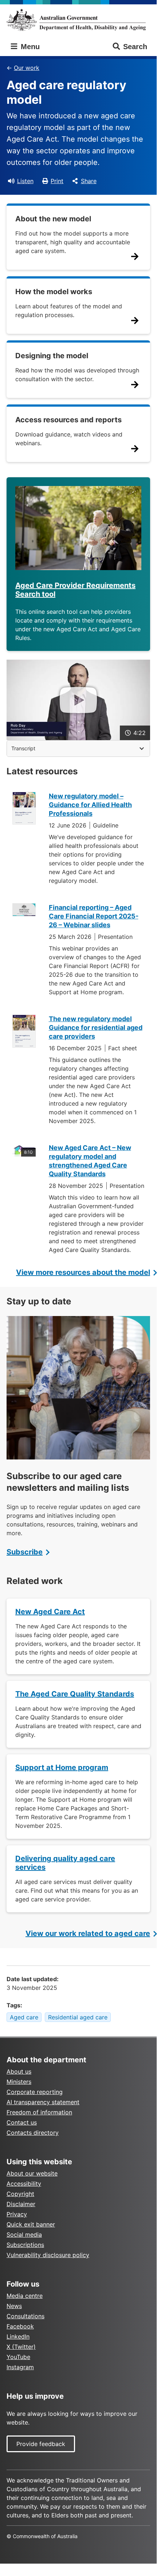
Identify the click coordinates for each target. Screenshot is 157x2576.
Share (89, 181)
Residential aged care (78, 2017)
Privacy (17, 2214)
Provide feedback (41, 2444)
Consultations (25, 2316)
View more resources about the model (83, 1272)
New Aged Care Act (50, 1612)
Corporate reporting (35, 2092)
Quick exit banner (31, 2224)
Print (57, 181)
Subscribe (25, 1552)
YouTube (18, 2357)
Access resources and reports (68, 420)
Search (135, 47)
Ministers (19, 2082)
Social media (24, 2235)
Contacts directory (33, 2133)
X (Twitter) (21, 2347)
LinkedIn (18, 2336)
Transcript (23, 748)
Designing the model (52, 356)
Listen (25, 181)
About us (19, 2071)
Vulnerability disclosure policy (48, 2255)
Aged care (24, 2017)
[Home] (78, 20)
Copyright (20, 2194)
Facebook (20, 2326)
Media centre (25, 2296)
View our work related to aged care (88, 1933)
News (14, 2306)
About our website (32, 2173)
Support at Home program (62, 1767)
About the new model (53, 219)
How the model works (54, 292)
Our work (27, 68)
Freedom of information (39, 2112)
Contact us (22, 2122)
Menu (29, 47)
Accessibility (24, 2184)
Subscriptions (25, 2245)
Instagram (20, 2367)
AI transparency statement (43, 2102)
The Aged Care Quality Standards (75, 1694)
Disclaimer (21, 2204)
